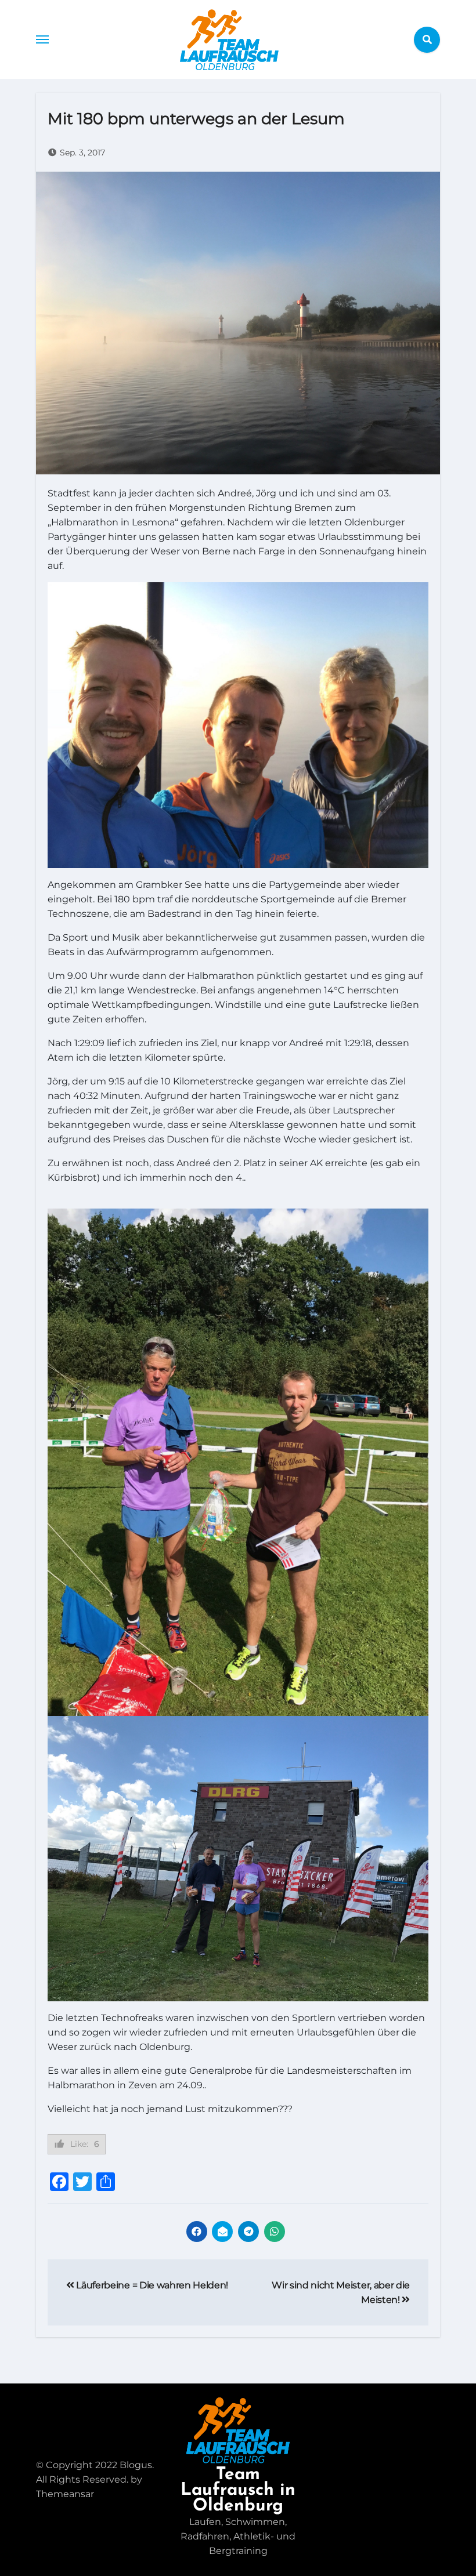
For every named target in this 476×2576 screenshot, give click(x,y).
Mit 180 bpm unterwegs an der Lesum (196, 119)
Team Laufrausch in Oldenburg (238, 2490)
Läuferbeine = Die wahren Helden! (151, 2285)
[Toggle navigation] (42, 39)
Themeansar (65, 2494)
